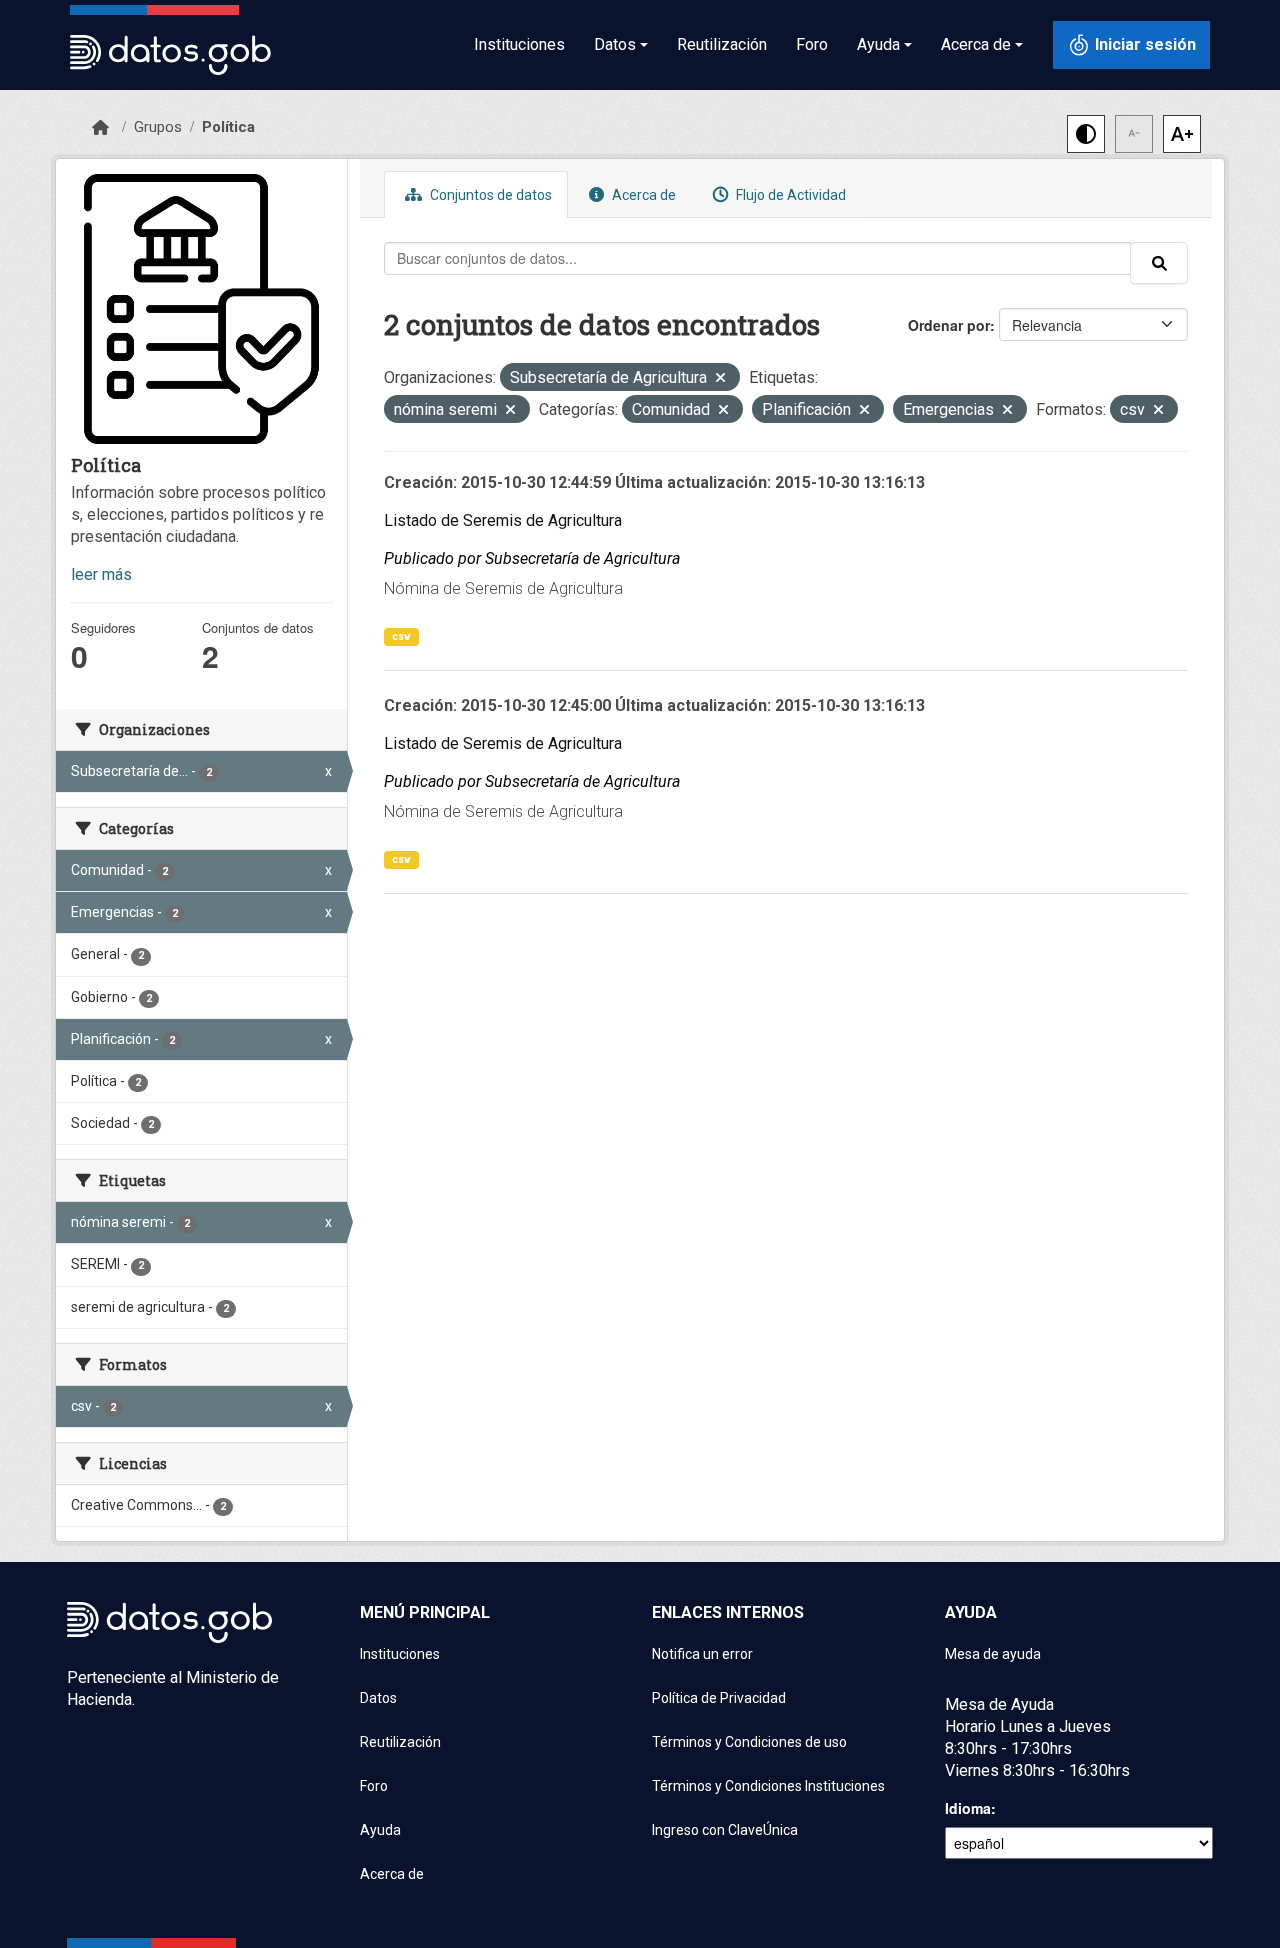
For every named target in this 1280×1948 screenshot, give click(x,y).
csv (401, 636)
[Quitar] (720, 379)
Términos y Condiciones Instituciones (768, 1786)
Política (228, 127)
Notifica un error (702, 1654)
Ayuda (380, 1830)
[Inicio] (100, 128)
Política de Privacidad (719, 1698)
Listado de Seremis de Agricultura (503, 520)
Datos (378, 1698)
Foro (812, 44)
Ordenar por (949, 325)
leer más (101, 574)
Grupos (158, 127)
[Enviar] (1159, 263)
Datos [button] (615, 44)
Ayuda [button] (878, 44)
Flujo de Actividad (789, 195)
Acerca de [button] (976, 44)
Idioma (968, 1808)
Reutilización (722, 44)
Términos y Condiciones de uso (749, 1742)
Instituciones (519, 44)
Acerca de (642, 195)
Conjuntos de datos (489, 195)
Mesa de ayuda (993, 1654)
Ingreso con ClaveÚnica (725, 1830)
